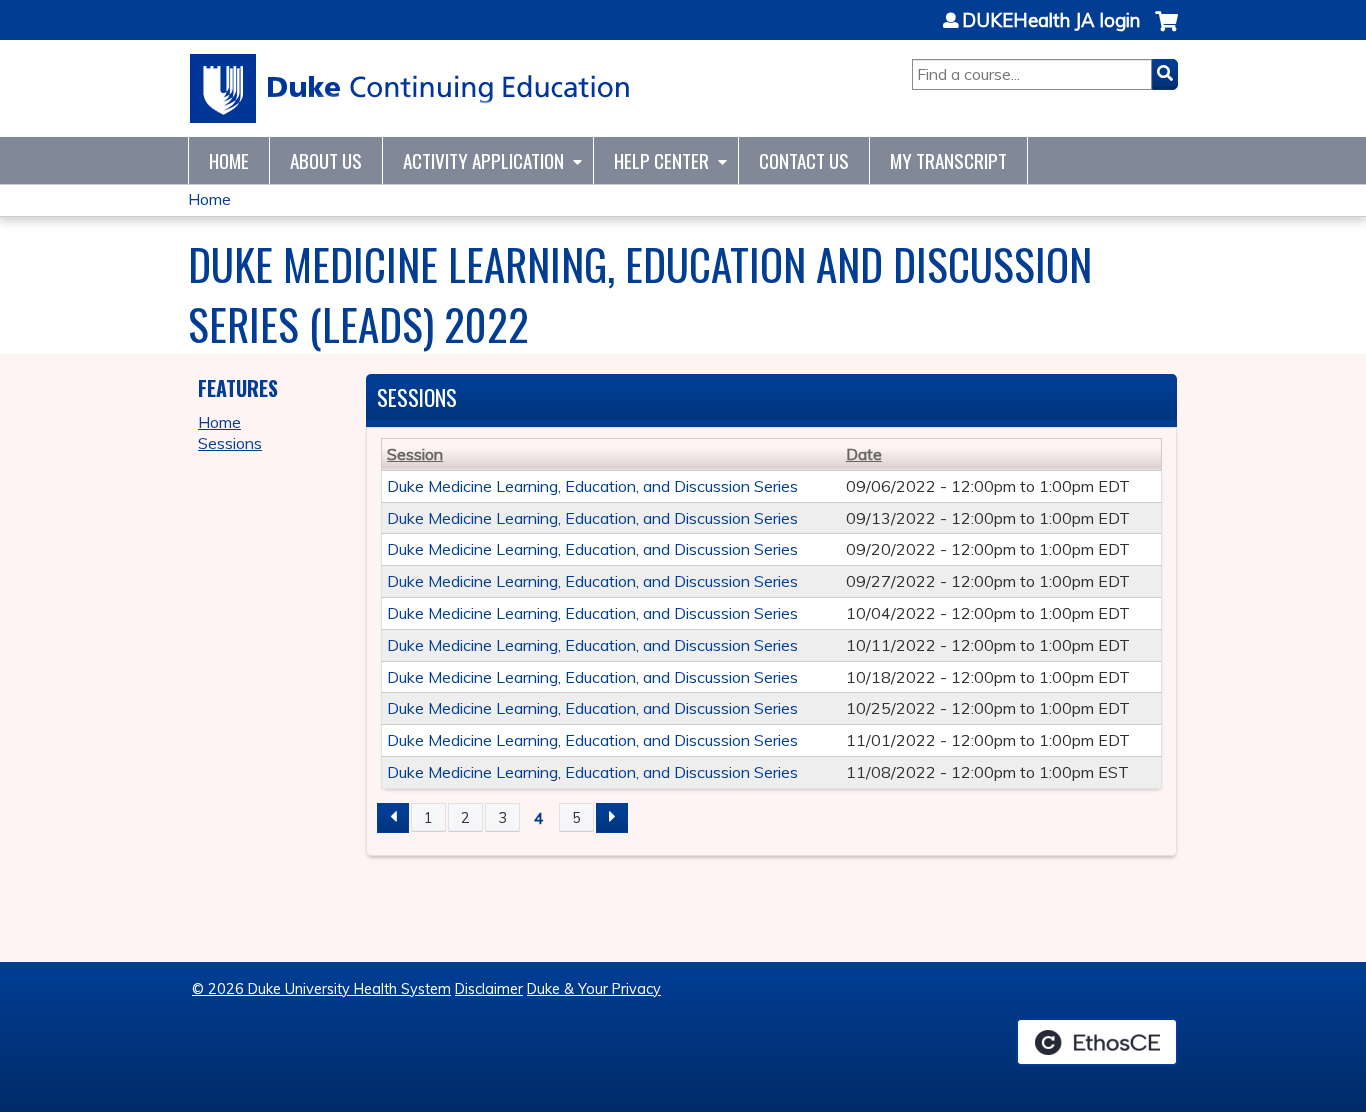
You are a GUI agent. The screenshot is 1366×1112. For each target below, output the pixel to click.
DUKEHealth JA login (1051, 21)
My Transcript (948, 160)
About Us (326, 160)
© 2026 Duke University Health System (321, 989)
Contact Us (804, 160)
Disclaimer (489, 989)
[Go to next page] (612, 818)
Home (229, 160)
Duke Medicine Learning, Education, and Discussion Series (592, 486)
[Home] (410, 88)
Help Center (661, 160)
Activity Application (483, 160)
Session (415, 454)
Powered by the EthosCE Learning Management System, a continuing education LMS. (1097, 1042)
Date (864, 454)
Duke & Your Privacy (594, 989)
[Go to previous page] (393, 818)
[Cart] (1166, 31)
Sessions (230, 443)
